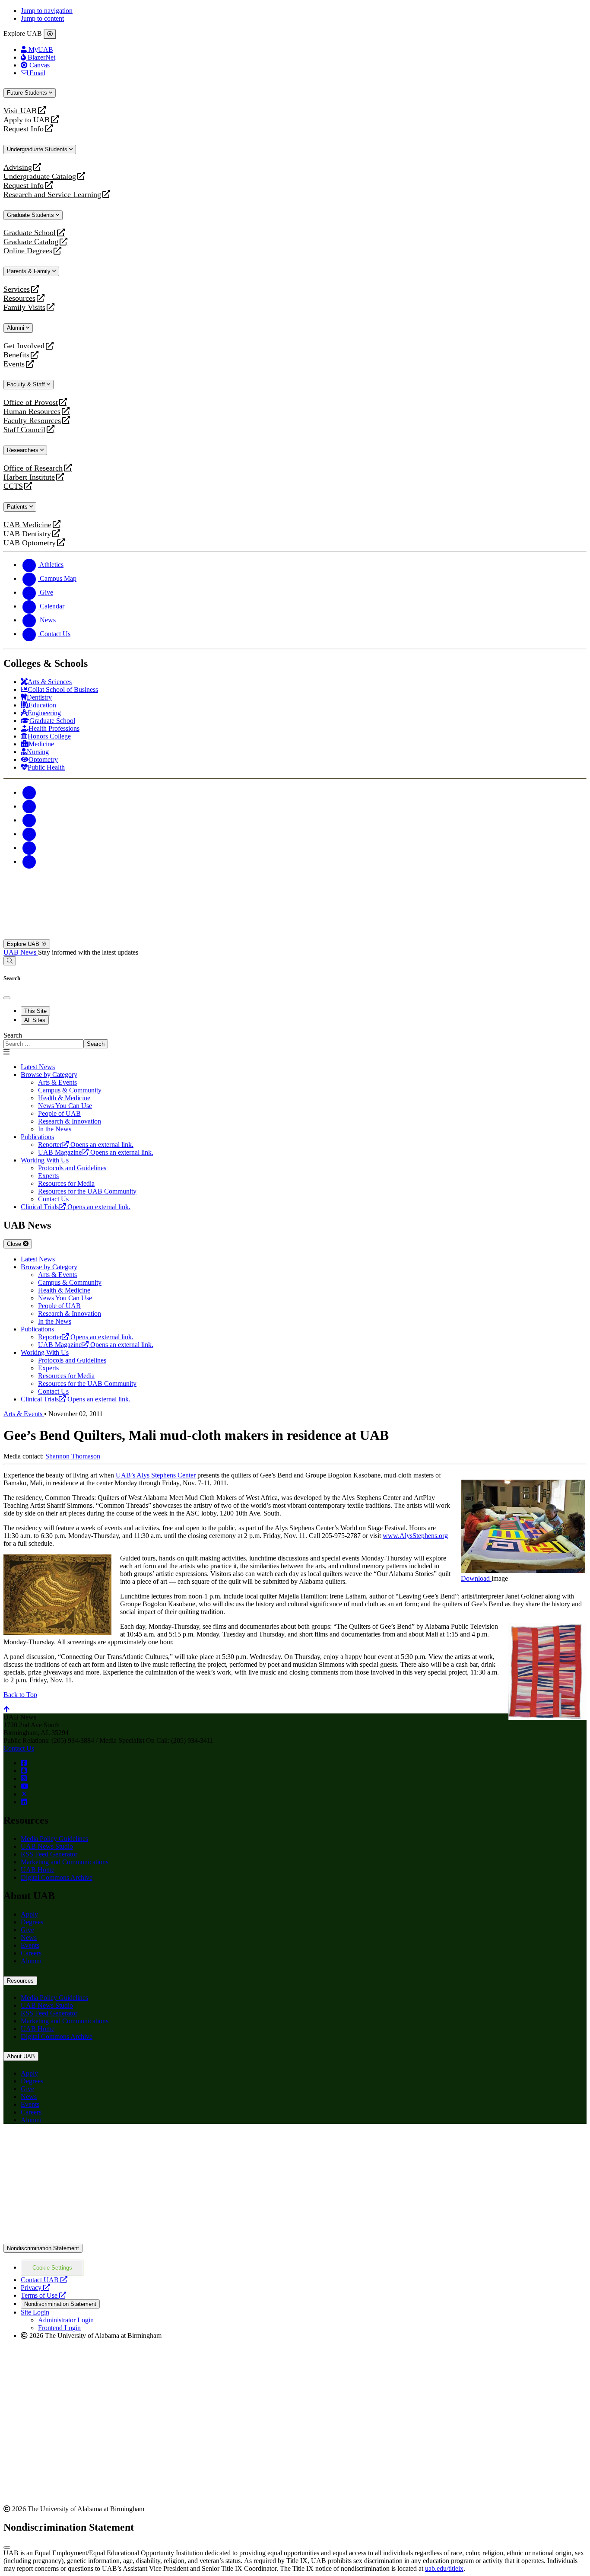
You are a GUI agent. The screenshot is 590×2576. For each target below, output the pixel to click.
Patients (18, 507)
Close (15, 1244)
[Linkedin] (29, 861)
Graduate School (30, 233)
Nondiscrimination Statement (43, 2248)
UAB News (21, 952)
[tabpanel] (295, 1040)
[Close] (50, 34)
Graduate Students (31, 215)
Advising (18, 167)
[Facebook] (29, 792)
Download (476, 1578)
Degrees (32, 1922)
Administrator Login (66, 2320)
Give (27, 1930)
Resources (19, 298)
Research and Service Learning (52, 195)
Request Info (24, 129)
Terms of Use (43, 2295)
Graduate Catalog (31, 242)
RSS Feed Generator (49, 1854)
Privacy (35, 2288)
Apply (29, 1914)
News (29, 1938)
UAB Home (38, 1870)
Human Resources (32, 412)
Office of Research (33, 468)
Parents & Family (30, 271)
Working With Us (45, 1160)
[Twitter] (29, 806)
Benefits (16, 355)
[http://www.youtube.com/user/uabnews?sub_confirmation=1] (25, 1786)
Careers (31, 1953)
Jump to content (42, 18)
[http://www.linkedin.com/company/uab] (24, 1802)
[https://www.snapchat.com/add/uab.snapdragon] (24, 1771)
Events (15, 364)
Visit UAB (20, 111)
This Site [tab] (35, 1011)
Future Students (28, 93)
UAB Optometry (30, 543)
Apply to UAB (27, 120)
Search (13, 1035)
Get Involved (24, 346)
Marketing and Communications (65, 1862)
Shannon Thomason (73, 1456)
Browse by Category (49, 1075)
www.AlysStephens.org (415, 1536)
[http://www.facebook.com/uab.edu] (24, 1763)
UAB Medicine (27, 525)
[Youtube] (29, 834)
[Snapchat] (29, 848)
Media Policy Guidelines (54, 1839)
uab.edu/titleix (444, 2568)
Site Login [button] (35, 2312)
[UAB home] (295, 935)
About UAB (21, 2056)
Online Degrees (28, 251)
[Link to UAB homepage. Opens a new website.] (79, 2145)
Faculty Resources (32, 421)
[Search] (10, 961)
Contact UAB (44, 2280)
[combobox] (43, 1044)
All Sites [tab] (35, 1020)
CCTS (15, 486)
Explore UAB (24, 944)
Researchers (24, 450)
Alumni (16, 328)
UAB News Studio (47, 1846)
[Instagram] (29, 820)
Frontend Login (59, 2328)
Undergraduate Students (38, 149)
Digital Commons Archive (57, 1877)
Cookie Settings (52, 2268)
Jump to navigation (47, 11)
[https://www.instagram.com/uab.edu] (24, 1778)
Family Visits (24, 307)
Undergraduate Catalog (40, 177)
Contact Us (19, 1748)
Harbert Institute (29, 477)
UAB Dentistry (27, 534)
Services (17, 289)
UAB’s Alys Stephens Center (156, 1475)
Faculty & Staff (27, 384)
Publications (37, 1137)
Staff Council (24, 430)
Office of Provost (31, 403)
